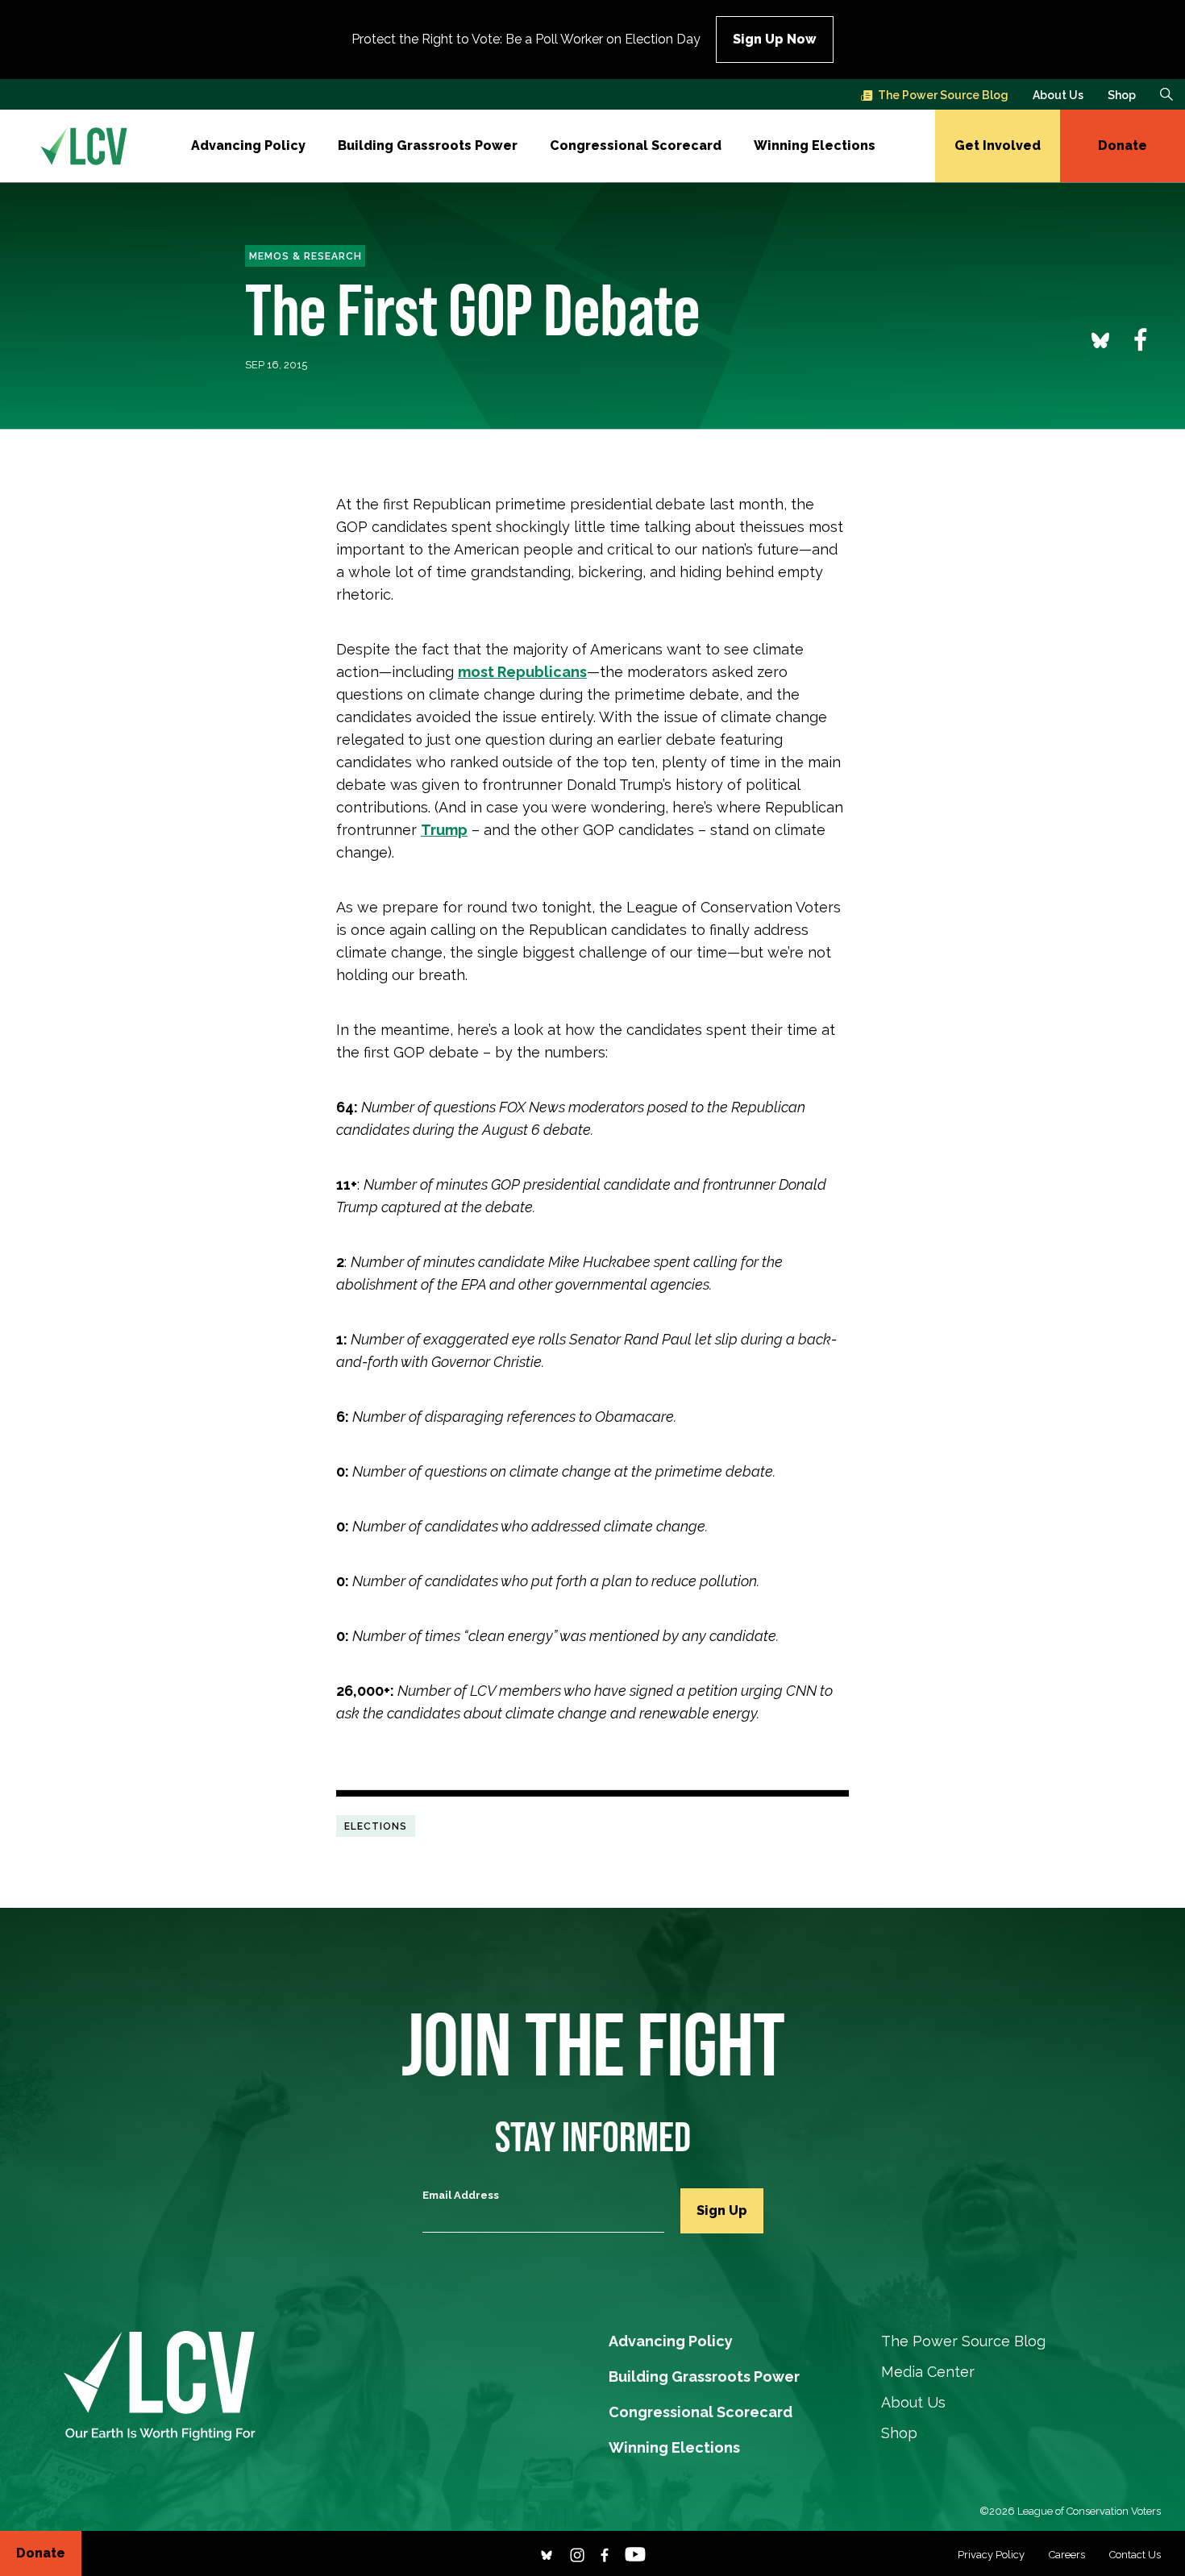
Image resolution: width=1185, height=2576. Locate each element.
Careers (1067, 2555)
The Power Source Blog (943, 95)
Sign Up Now (775, 39)
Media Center (928, 2372)
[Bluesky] (547, 2553)
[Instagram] (577, 2553)
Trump (444, 830)
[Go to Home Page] (84, 146)
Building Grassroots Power (428, 145)
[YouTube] (635, 2553)
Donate (1123, 145)
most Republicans (522, 672)
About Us (1058, 95)
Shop (1122, 95)
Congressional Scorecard (636, 145)
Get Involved (998, 145)
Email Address (461, 2195)
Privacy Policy (991, 2555)
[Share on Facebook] (1141, 339)
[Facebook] (605, 2553)
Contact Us (1135, 2555)
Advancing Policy (248, 145)
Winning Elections (815, 145)
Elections (376, 1826)
